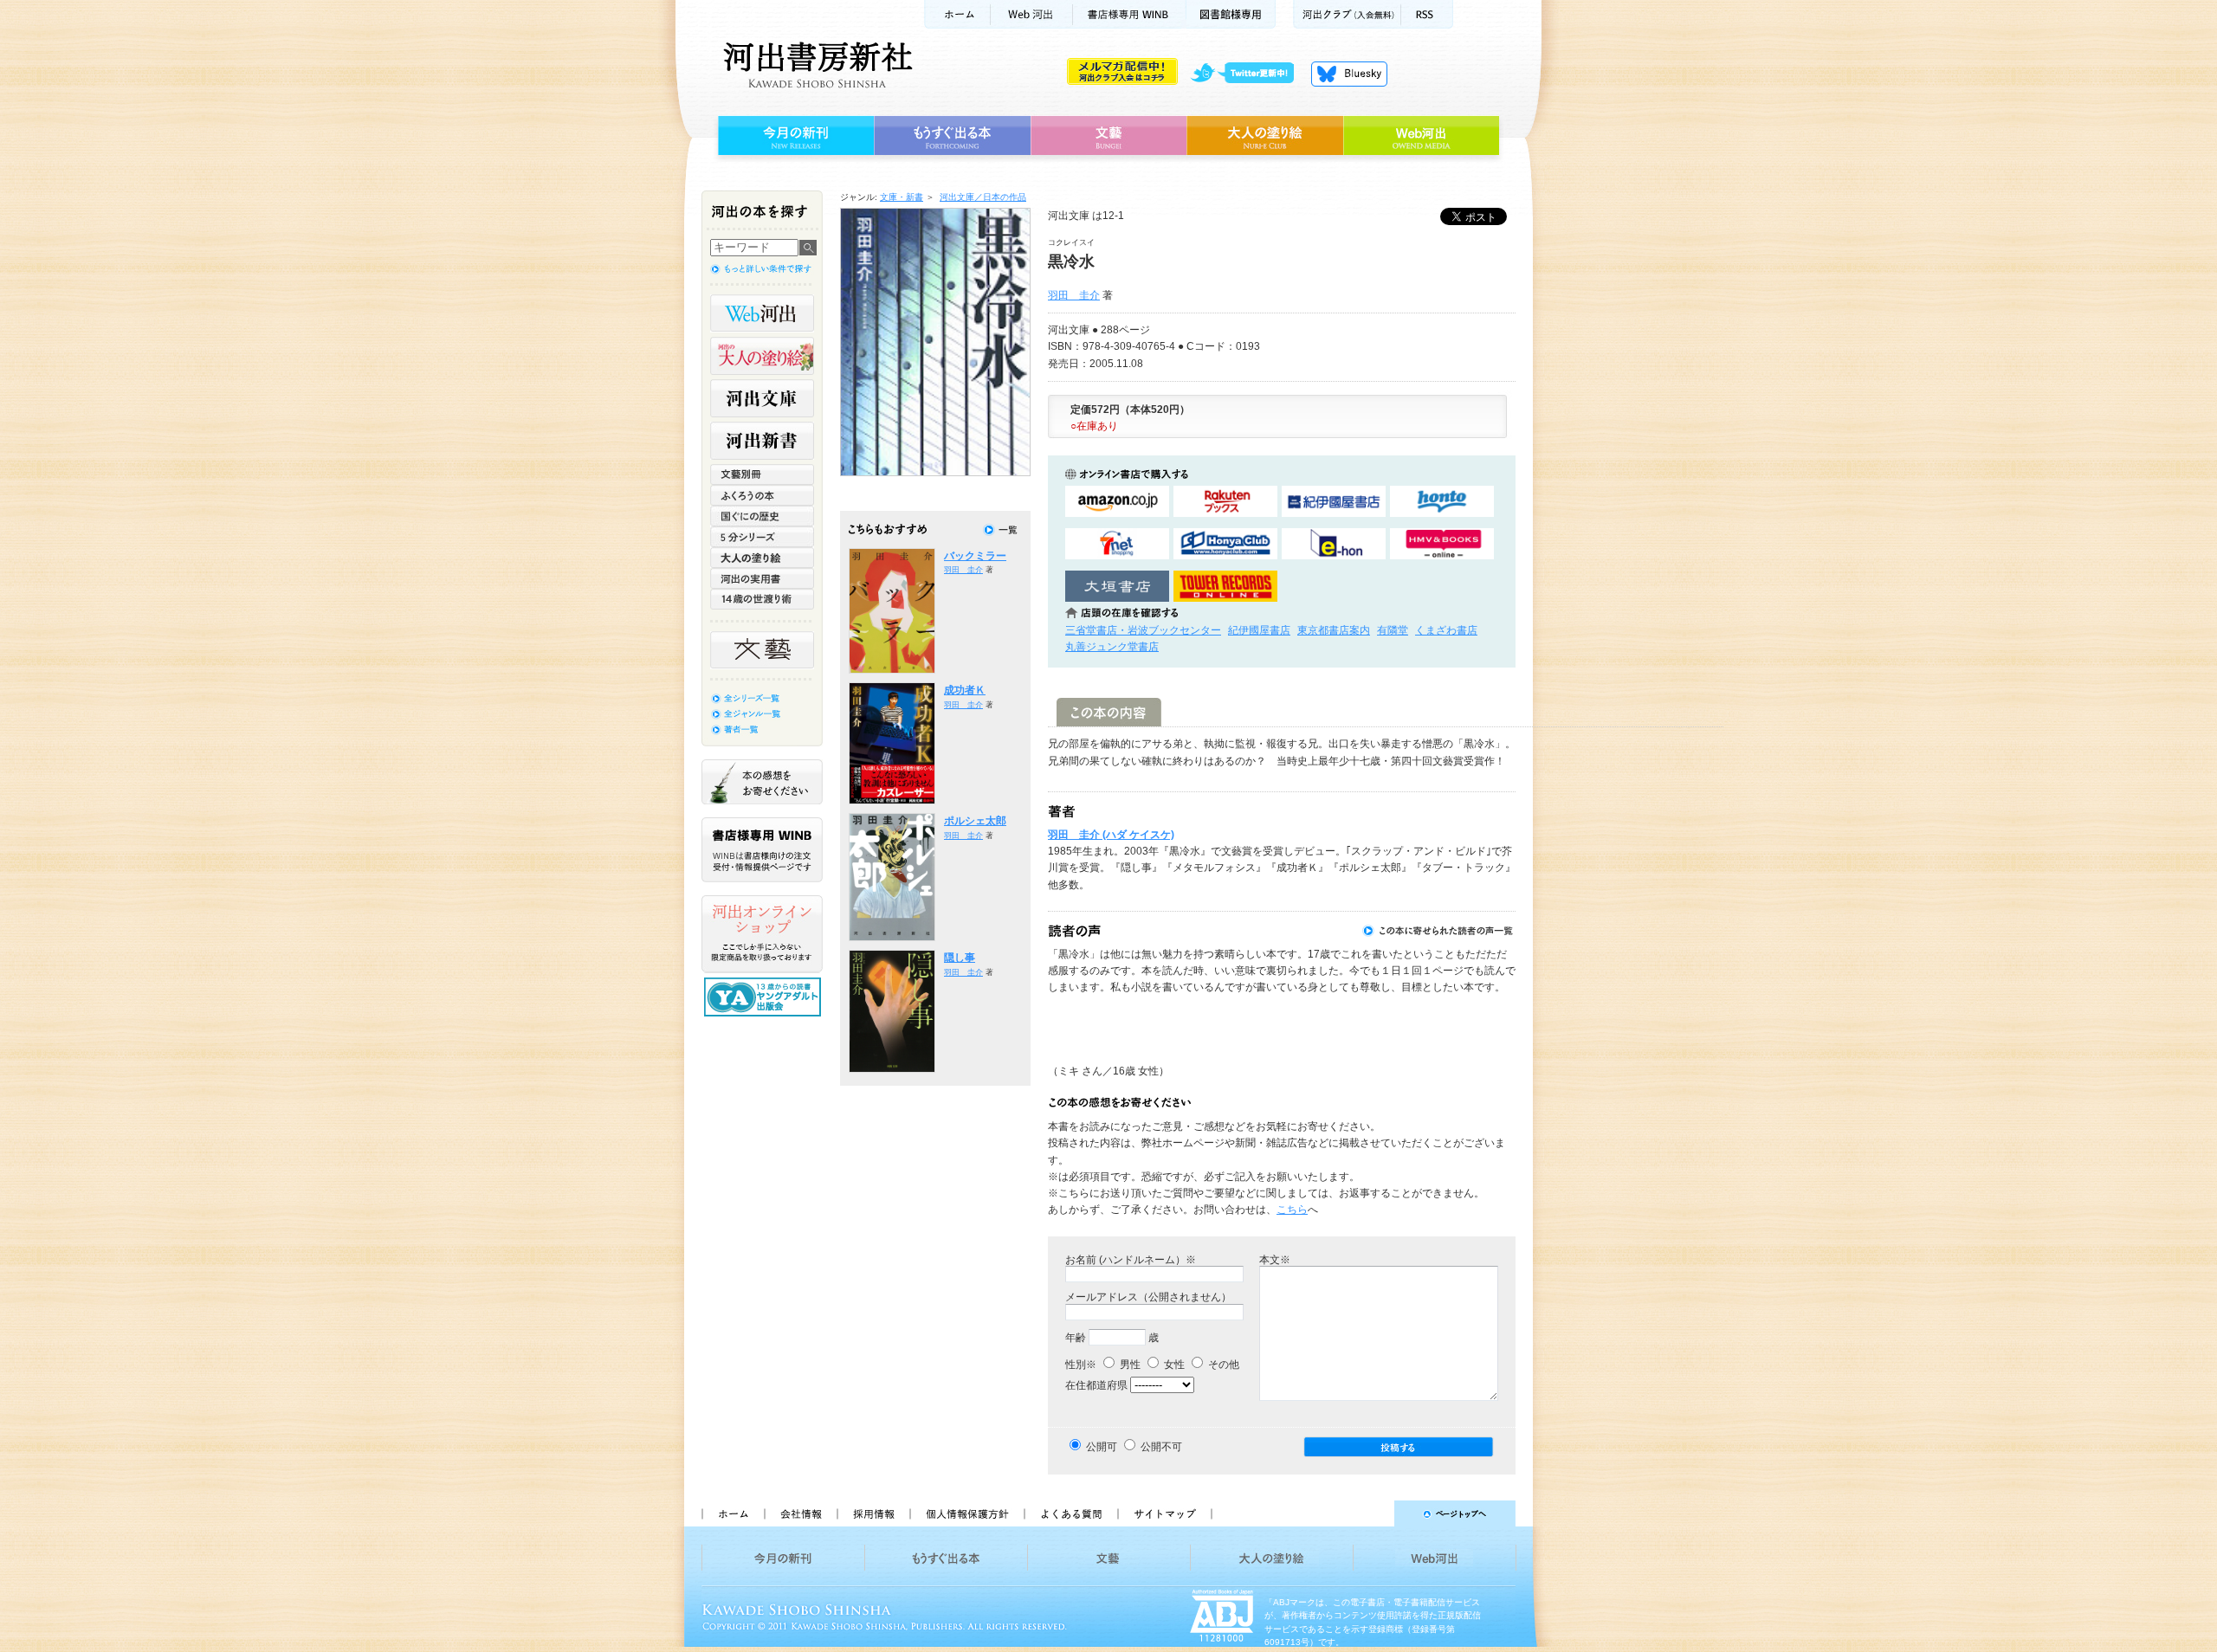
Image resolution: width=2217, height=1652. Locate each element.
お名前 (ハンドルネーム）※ (1131, 1260)
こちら (1292, 1210)
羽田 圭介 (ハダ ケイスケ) (1111, 835)
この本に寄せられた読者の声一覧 (1438, 931)
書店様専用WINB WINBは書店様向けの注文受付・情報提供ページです (762, 850)
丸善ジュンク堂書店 (1112, 647)
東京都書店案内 (1334, 630)
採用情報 (873, 1513)
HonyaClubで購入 (1225, 544)
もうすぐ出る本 (952, 136)
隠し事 (960, 958)
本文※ (1275, 1260)
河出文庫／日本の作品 (983, 197)
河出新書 (762, 441)
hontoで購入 (1442, 502)
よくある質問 (1070, 1513)
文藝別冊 (762, 474)
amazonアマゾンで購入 (1117, 502)
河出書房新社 (815, 65)
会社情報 (800, 1513)
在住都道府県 (1096, 1385)
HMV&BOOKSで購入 (1442, 544)
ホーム (957, 14)
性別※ (1081, 1365)
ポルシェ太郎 (975, 821)
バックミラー (975, 556)
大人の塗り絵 (1265, 136)
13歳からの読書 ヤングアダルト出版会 (765, 997)
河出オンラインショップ (762, 934)
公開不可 (1161, 1447)
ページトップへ (1371, 1513)
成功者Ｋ (965, 690)
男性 (1129, 1365)
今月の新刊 (794, 136)
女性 (1173, 1365)
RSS (1427, 14)
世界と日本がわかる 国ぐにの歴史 (762, 516)
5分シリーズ (762, 537)
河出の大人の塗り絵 (762, 356)
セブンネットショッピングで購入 (1117, 544)
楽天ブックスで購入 (1225, 502)
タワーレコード (1225, 587)
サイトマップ (1165, 1513)
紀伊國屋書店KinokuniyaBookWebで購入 (1334, 502)
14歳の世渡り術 (762, 599)
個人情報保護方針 (966, 1513)
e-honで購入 (1334, 544)
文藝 (1108, 136)
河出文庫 (762, 398)
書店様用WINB (1130, 14)
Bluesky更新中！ (1349, 74)
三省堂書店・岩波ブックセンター (1143, 630)
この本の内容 (1109, 712)
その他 (1222, 1365)
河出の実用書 (762, 578)
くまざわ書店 (1446, 630)
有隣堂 (1393, 630)
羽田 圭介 (1074, 295)
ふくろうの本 (762, 495)
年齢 (1076, 1338)
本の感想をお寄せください (762, 782)
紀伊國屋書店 (1259, 630)
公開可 (1102, 1447)
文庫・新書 (902, 197)
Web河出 (1031, 14)
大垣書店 (1117, 587)
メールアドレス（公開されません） (1148, 1297)
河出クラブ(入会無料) (1347, 14)
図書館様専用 (1231, 14)
